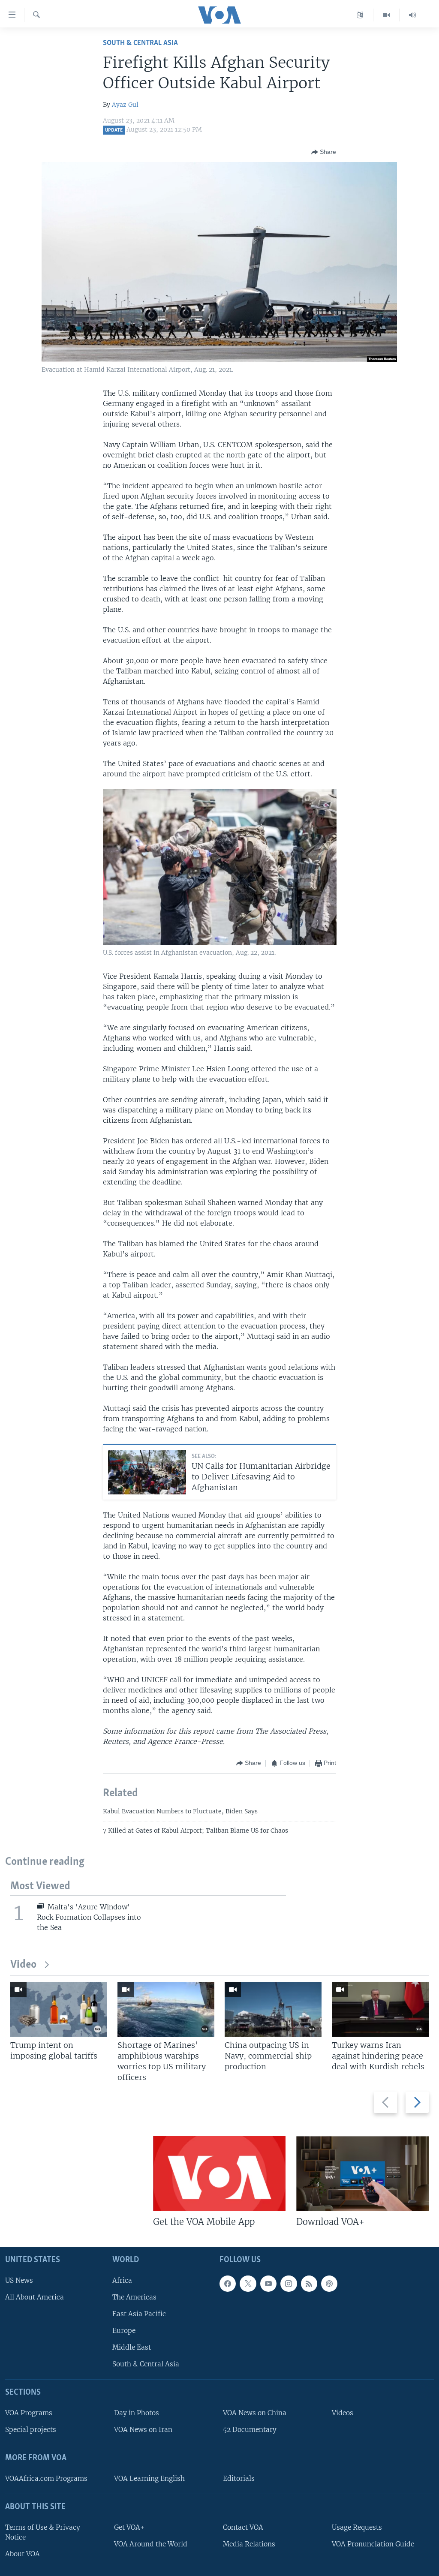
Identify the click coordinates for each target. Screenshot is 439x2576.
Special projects (31, 2430)
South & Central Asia (140, 43)
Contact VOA (243, 2527)
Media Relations (249, 2544)
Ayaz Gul (125, 105)
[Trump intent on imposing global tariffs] (59, 2009)
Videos (343, 2413)
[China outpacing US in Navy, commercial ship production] (273, 2009)
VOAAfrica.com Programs (46, 2478)
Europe (124, 2331)
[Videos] (386, 15)
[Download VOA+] (362, 2173)
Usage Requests (357, 2527)
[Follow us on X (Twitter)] (248, 2284)
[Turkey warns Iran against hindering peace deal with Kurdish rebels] (380, 2009)
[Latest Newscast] (412, 15)
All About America (35, 2297)
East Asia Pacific (139, 2314)
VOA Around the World (151, 2544)
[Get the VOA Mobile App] (219, 2173)
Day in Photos (137, 2413)
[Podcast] (329, 2284)
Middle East (132, 2347)
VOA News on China (255, 2413)
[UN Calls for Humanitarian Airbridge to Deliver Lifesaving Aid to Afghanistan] (147, 1472)
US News (19, 2280)
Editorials (239, 2478)
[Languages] (360, 15)
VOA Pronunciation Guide (373, 2544)
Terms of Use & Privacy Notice (43, 2532)
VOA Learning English (149, 2478)
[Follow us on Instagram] (289, 2284)
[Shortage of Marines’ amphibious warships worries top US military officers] (166, 2009)
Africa (122, 2280)
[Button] (324, 152)
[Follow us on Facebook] (228, 2284)
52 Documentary (250, 2430)
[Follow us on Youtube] (268, 2284)
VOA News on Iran (143, 2430)
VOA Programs (29, 2413)
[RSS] (309, 2284)
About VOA (23, 2554)
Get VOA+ (129, 2527)
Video (23, 1965)
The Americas (134, 2297)
